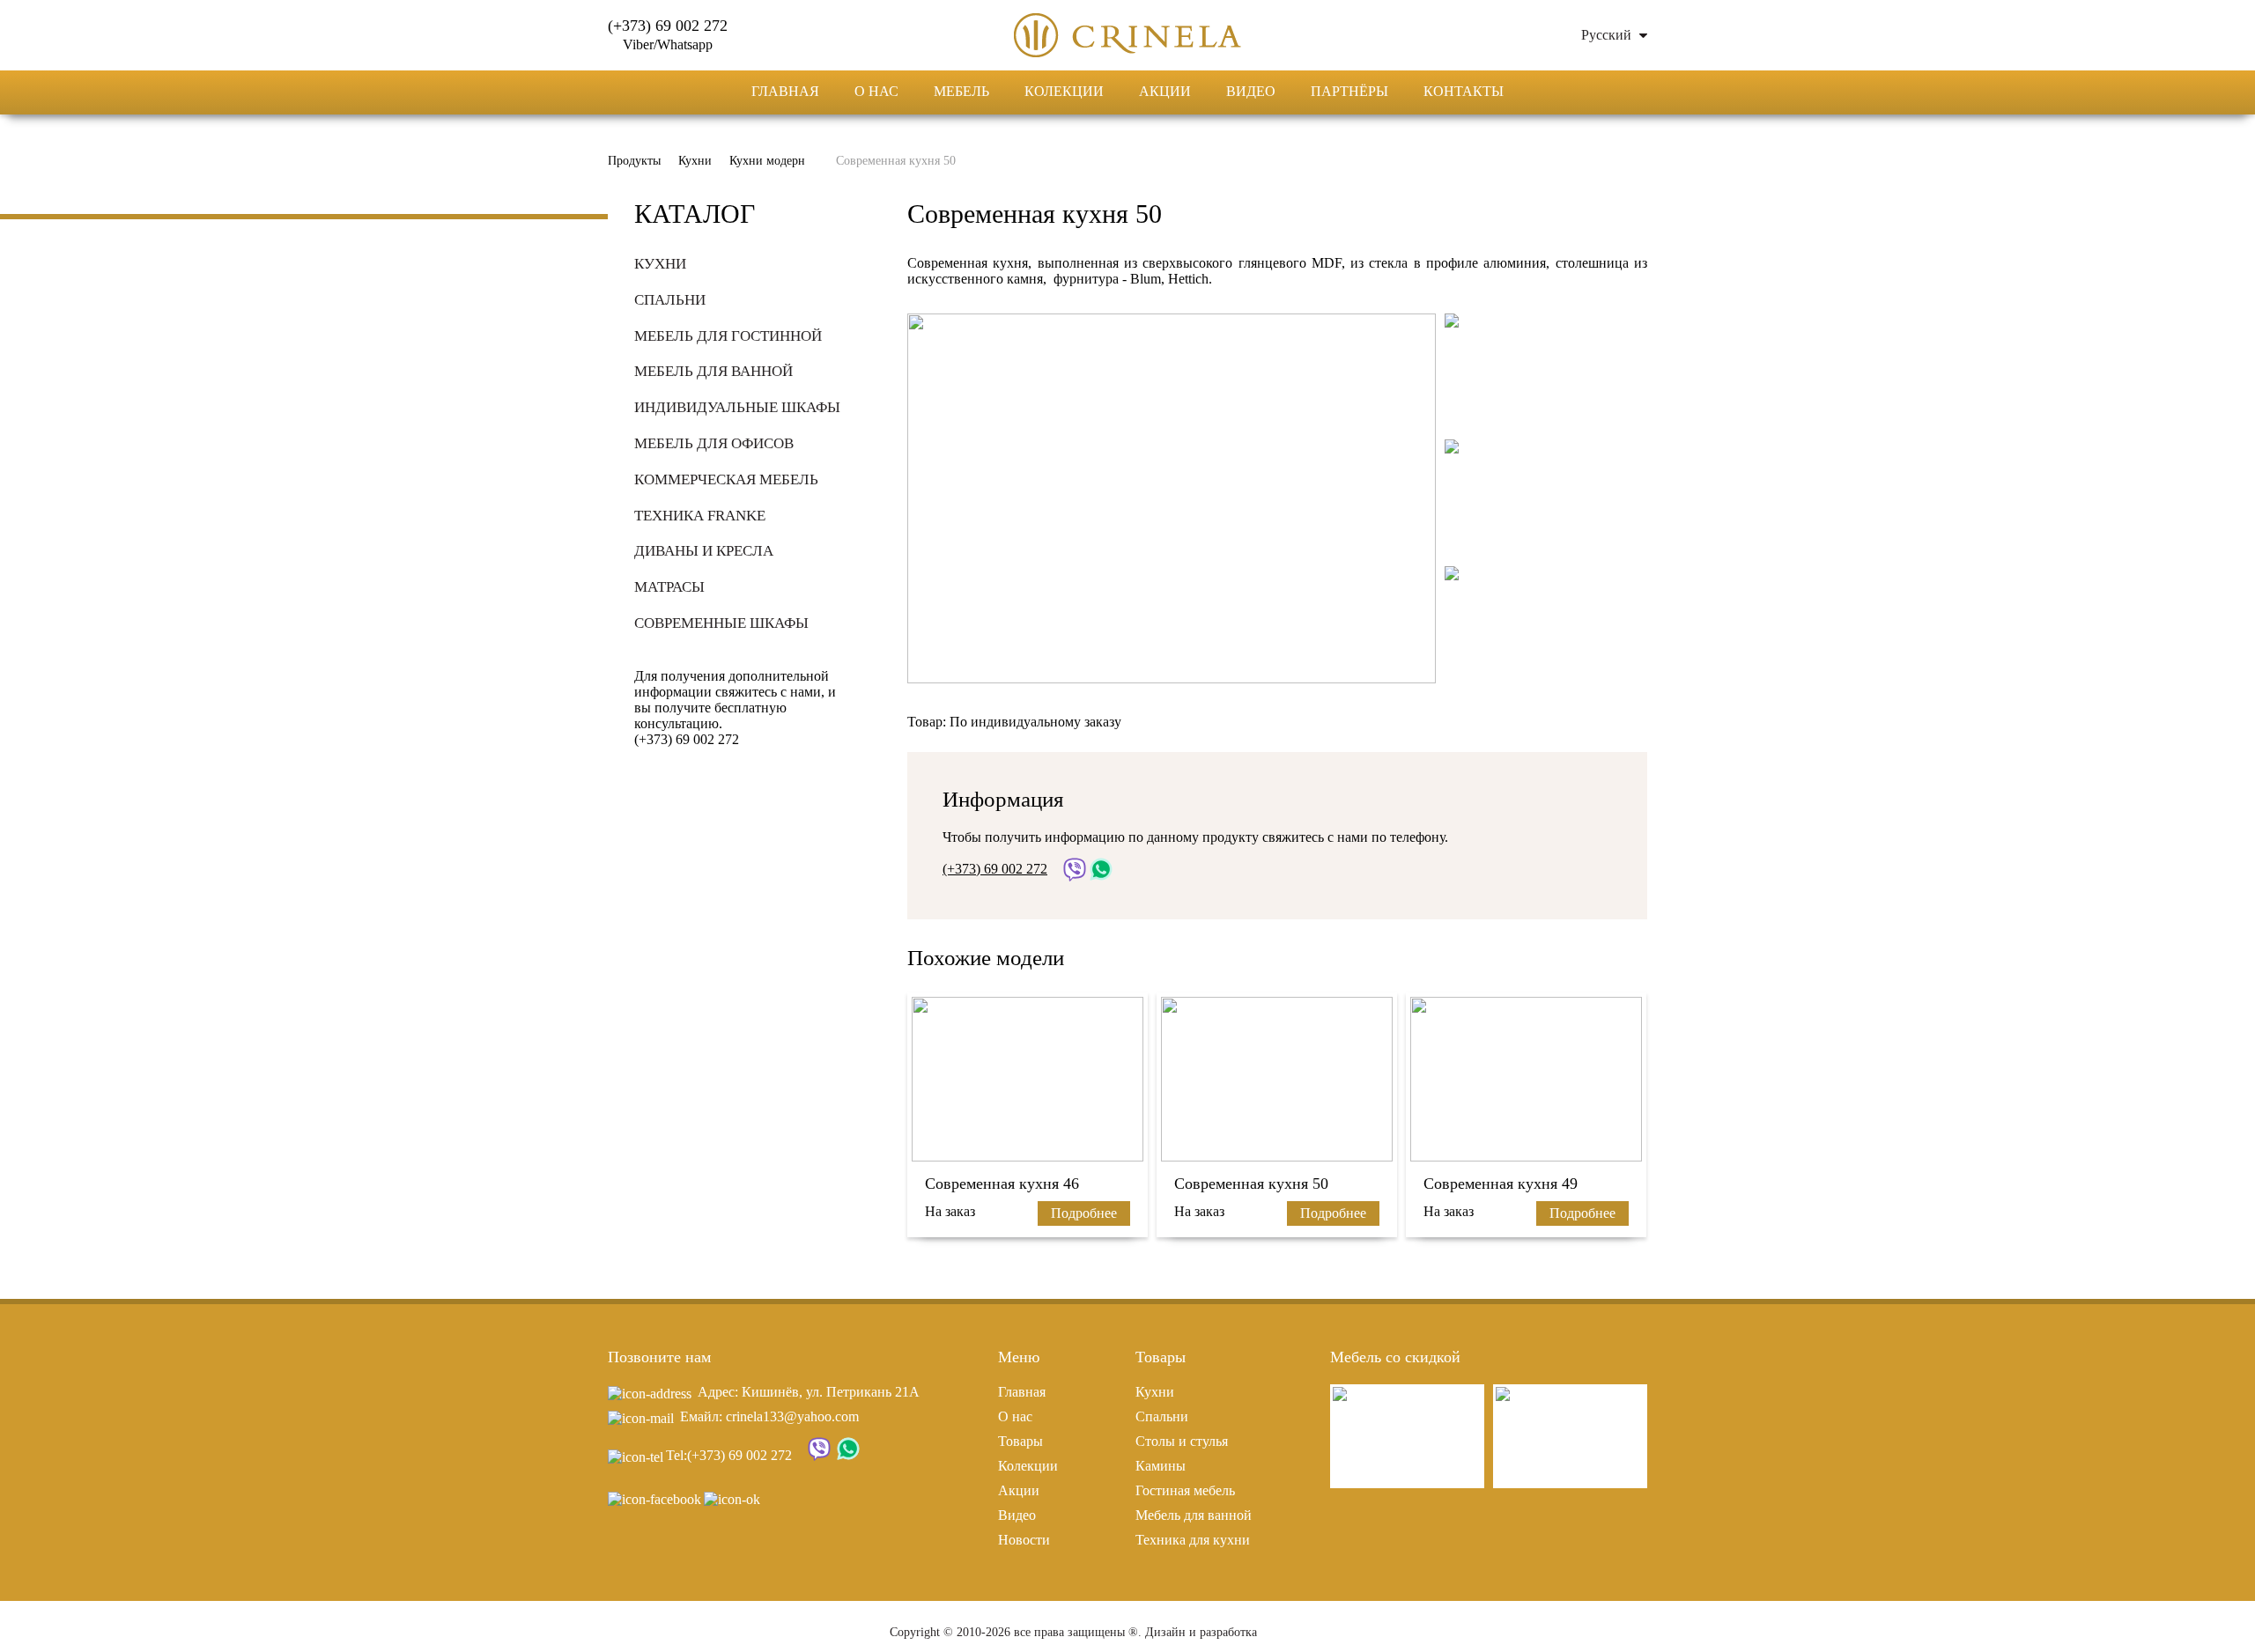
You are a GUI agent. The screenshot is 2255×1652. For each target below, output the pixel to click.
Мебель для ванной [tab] (713, 371)
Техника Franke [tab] (700, 516)
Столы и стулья (1182, 1441)
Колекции (1064, 91)
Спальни (1162, 1416)
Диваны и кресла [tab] (704, 551)
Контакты (1464, 91)
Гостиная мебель (1185, 1490)
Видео (1251, 91)
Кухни (1155, 1392)
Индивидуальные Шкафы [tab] (737, 407)
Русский (1608, 35)
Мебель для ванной (1194, 1515)
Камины (1161, 1466)
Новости (1024, 1540)
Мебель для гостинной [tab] (728, 336)
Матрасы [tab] (669, 587)
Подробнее (1084, 1213)
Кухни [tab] (660, 264)
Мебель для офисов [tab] (714, 443)
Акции (1165, 91)
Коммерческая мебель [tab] (726, 479)
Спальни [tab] (670, 300)
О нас (876, 91)
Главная (785, 91)
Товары (1020, 1441)
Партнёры (1349, 91)
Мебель (961, 91)
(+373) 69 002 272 (739, 1455)
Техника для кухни (1193, 1540)
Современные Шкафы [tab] (721, 623)
